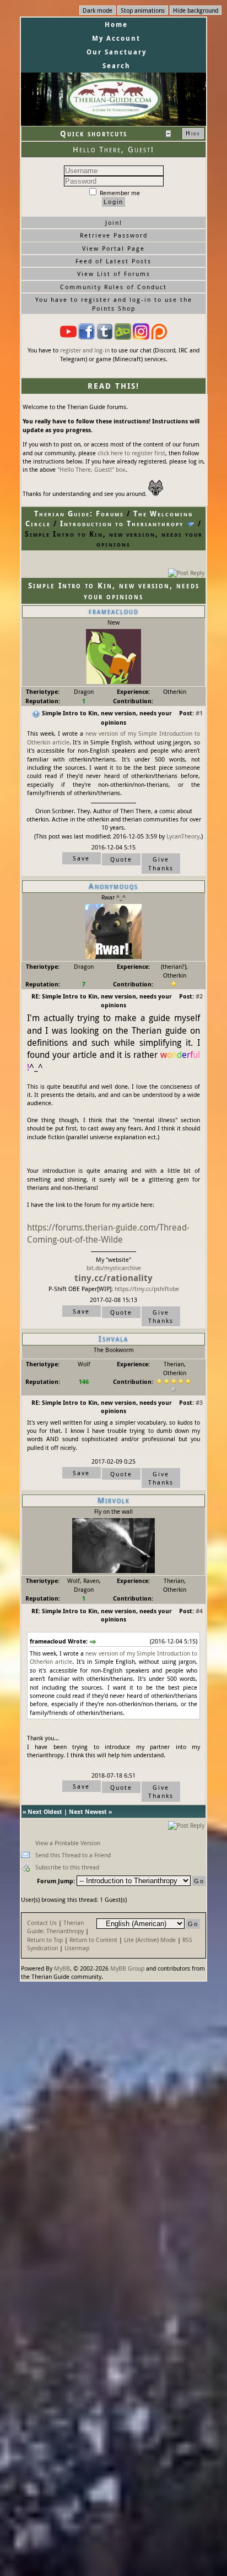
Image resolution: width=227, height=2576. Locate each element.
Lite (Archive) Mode (150, 1940)
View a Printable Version (68, 1843)
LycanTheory (183, 836)
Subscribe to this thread (67, 1867)
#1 (199, 713)
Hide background (196, 10)
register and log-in (85, 350)
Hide (193, 133)
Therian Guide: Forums (79, 514)
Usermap (77, 1948)
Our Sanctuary (117, 52)
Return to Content (93, 1940)
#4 (199, 1611)
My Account (116, 38)
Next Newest (88, 1811)
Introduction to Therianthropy (122, 523)
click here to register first (131, 453)
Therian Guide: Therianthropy (55, 1927)
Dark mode (98, 10)
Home (116, 24)
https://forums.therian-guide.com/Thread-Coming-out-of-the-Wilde (108, 1233)
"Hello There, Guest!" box (91, 469)
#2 (199, 996)
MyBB (62, 1968)
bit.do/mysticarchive (114, 1268)
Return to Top (45, 1940)
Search (117, 66)
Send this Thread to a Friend (73, 1855)
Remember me (119, 193)
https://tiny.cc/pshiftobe (147, 1289)
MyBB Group (127, 1968)
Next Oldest (45, 1811)
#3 (199, 1402)
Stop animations (143, 10)
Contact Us (42, 1923)
